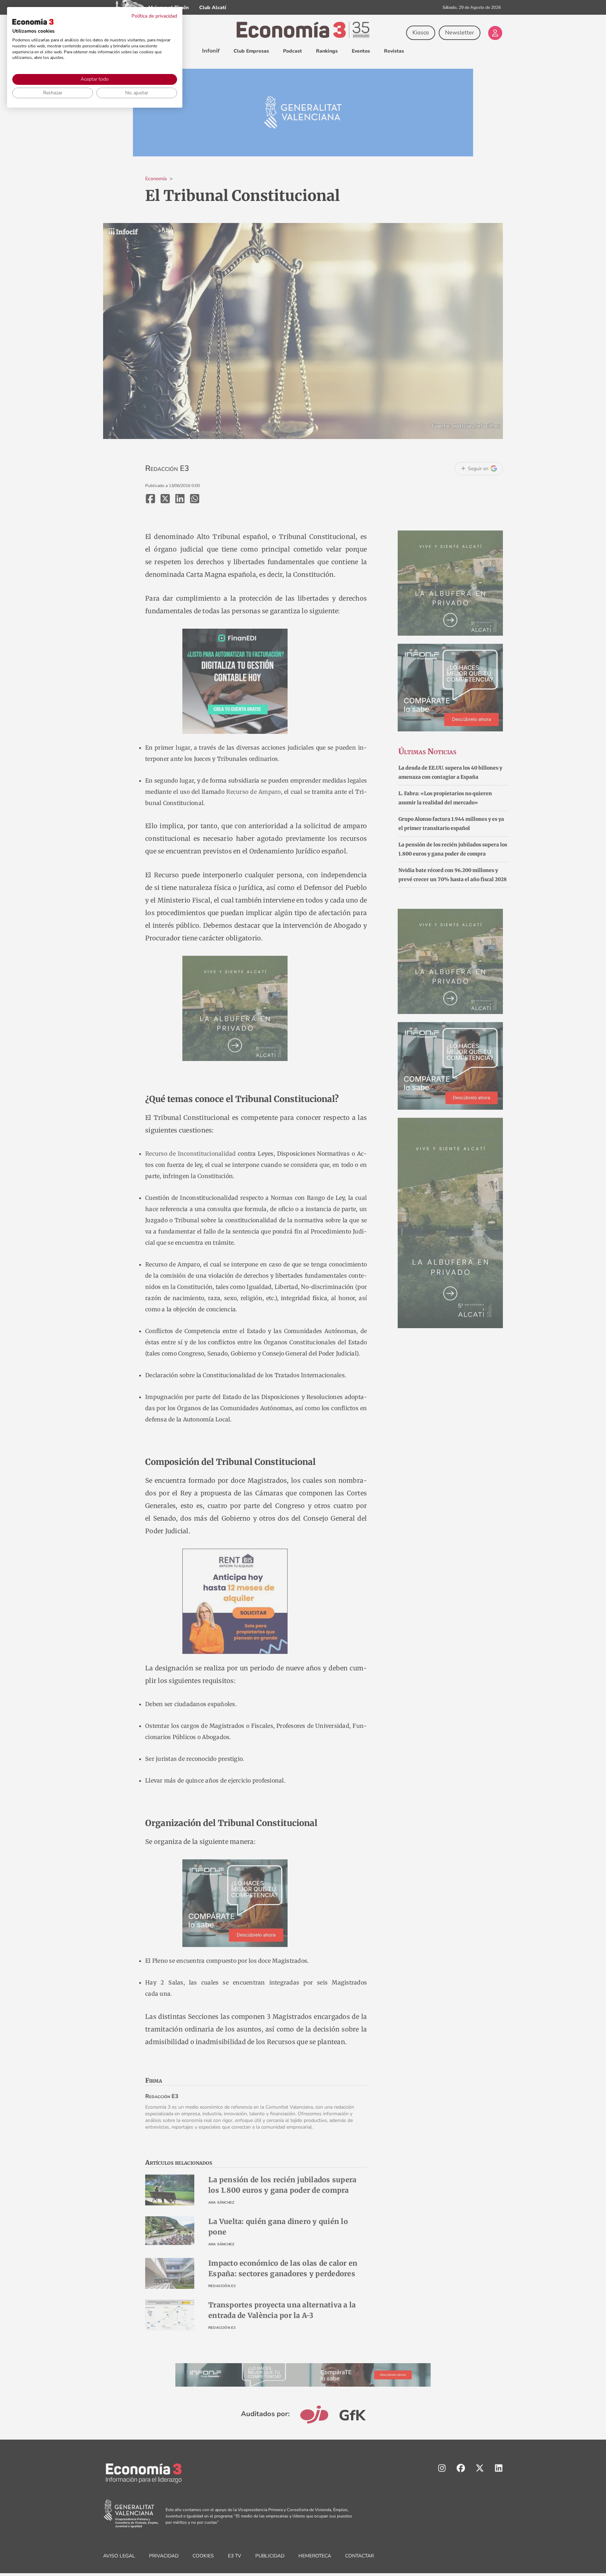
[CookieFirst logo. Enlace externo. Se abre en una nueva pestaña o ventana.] (33, 22)
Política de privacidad (154, 16)
